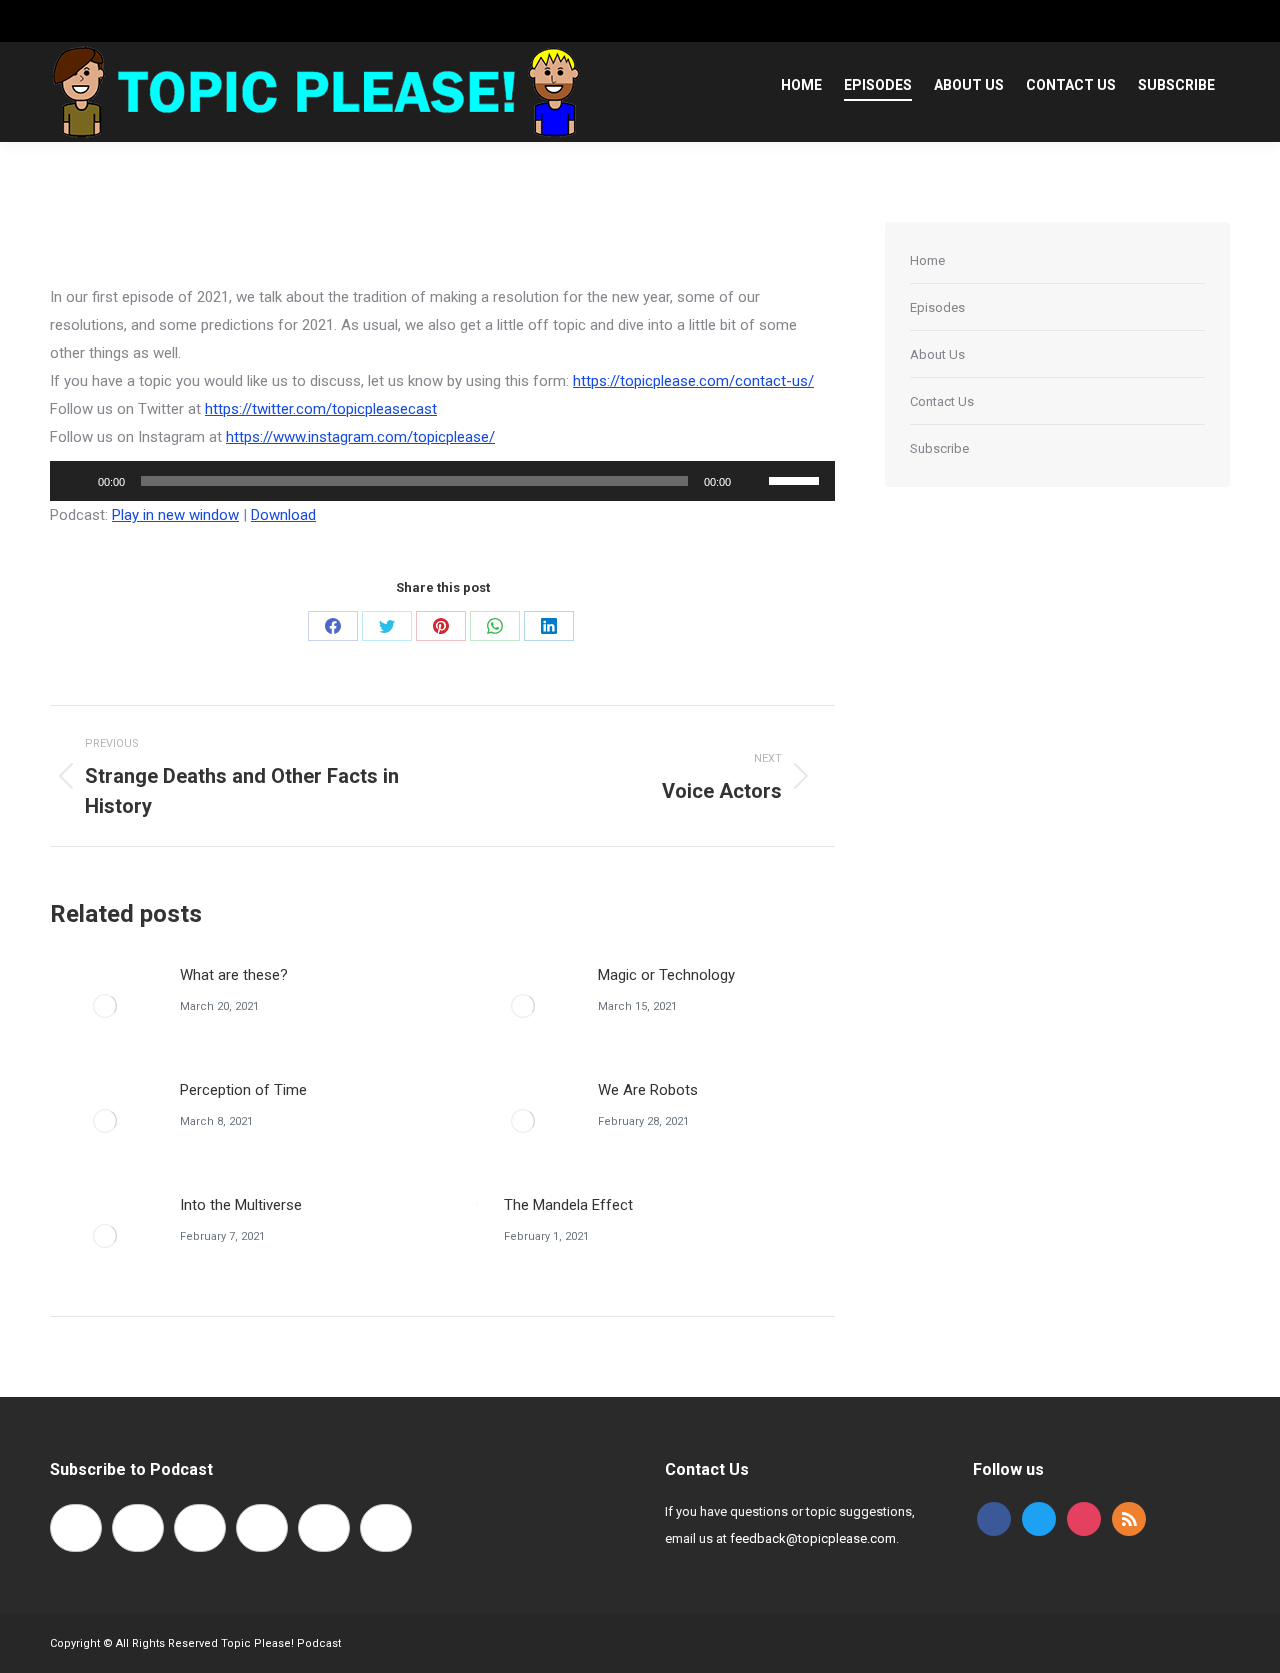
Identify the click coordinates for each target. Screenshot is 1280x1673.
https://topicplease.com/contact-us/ (693, 381)
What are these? (234, 975)
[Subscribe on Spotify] (200, 1528)
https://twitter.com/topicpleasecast (321, 409)
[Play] (76, 481)
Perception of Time (243, 1090)
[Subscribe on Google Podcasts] (138, 1528)
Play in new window (175, 515)
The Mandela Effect (568, 1205)
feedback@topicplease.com (813, 1538)
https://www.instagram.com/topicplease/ (360, 437)
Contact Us (942, 401)
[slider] (797, 479)
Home (927, 260)
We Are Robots (648, 1090)
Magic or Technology (666, 975)
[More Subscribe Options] (386, 1528)
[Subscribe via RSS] (324, 1528)
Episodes (937, 307)
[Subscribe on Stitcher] (262, 1528)
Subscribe (939, 448)
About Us (937, 354)
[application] (442, 481)
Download (283, 515)
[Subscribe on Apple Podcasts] (76, 1528)
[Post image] (105, 1006)
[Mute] (753, 481)
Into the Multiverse (241, 1205)
